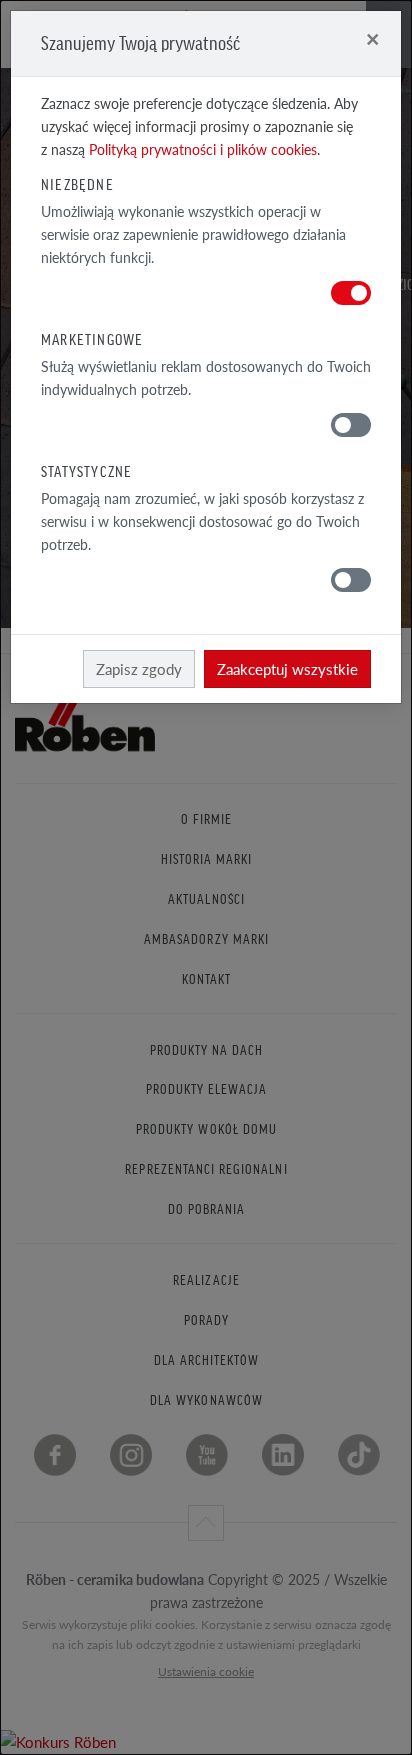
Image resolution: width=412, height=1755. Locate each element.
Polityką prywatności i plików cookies (203, 149)
